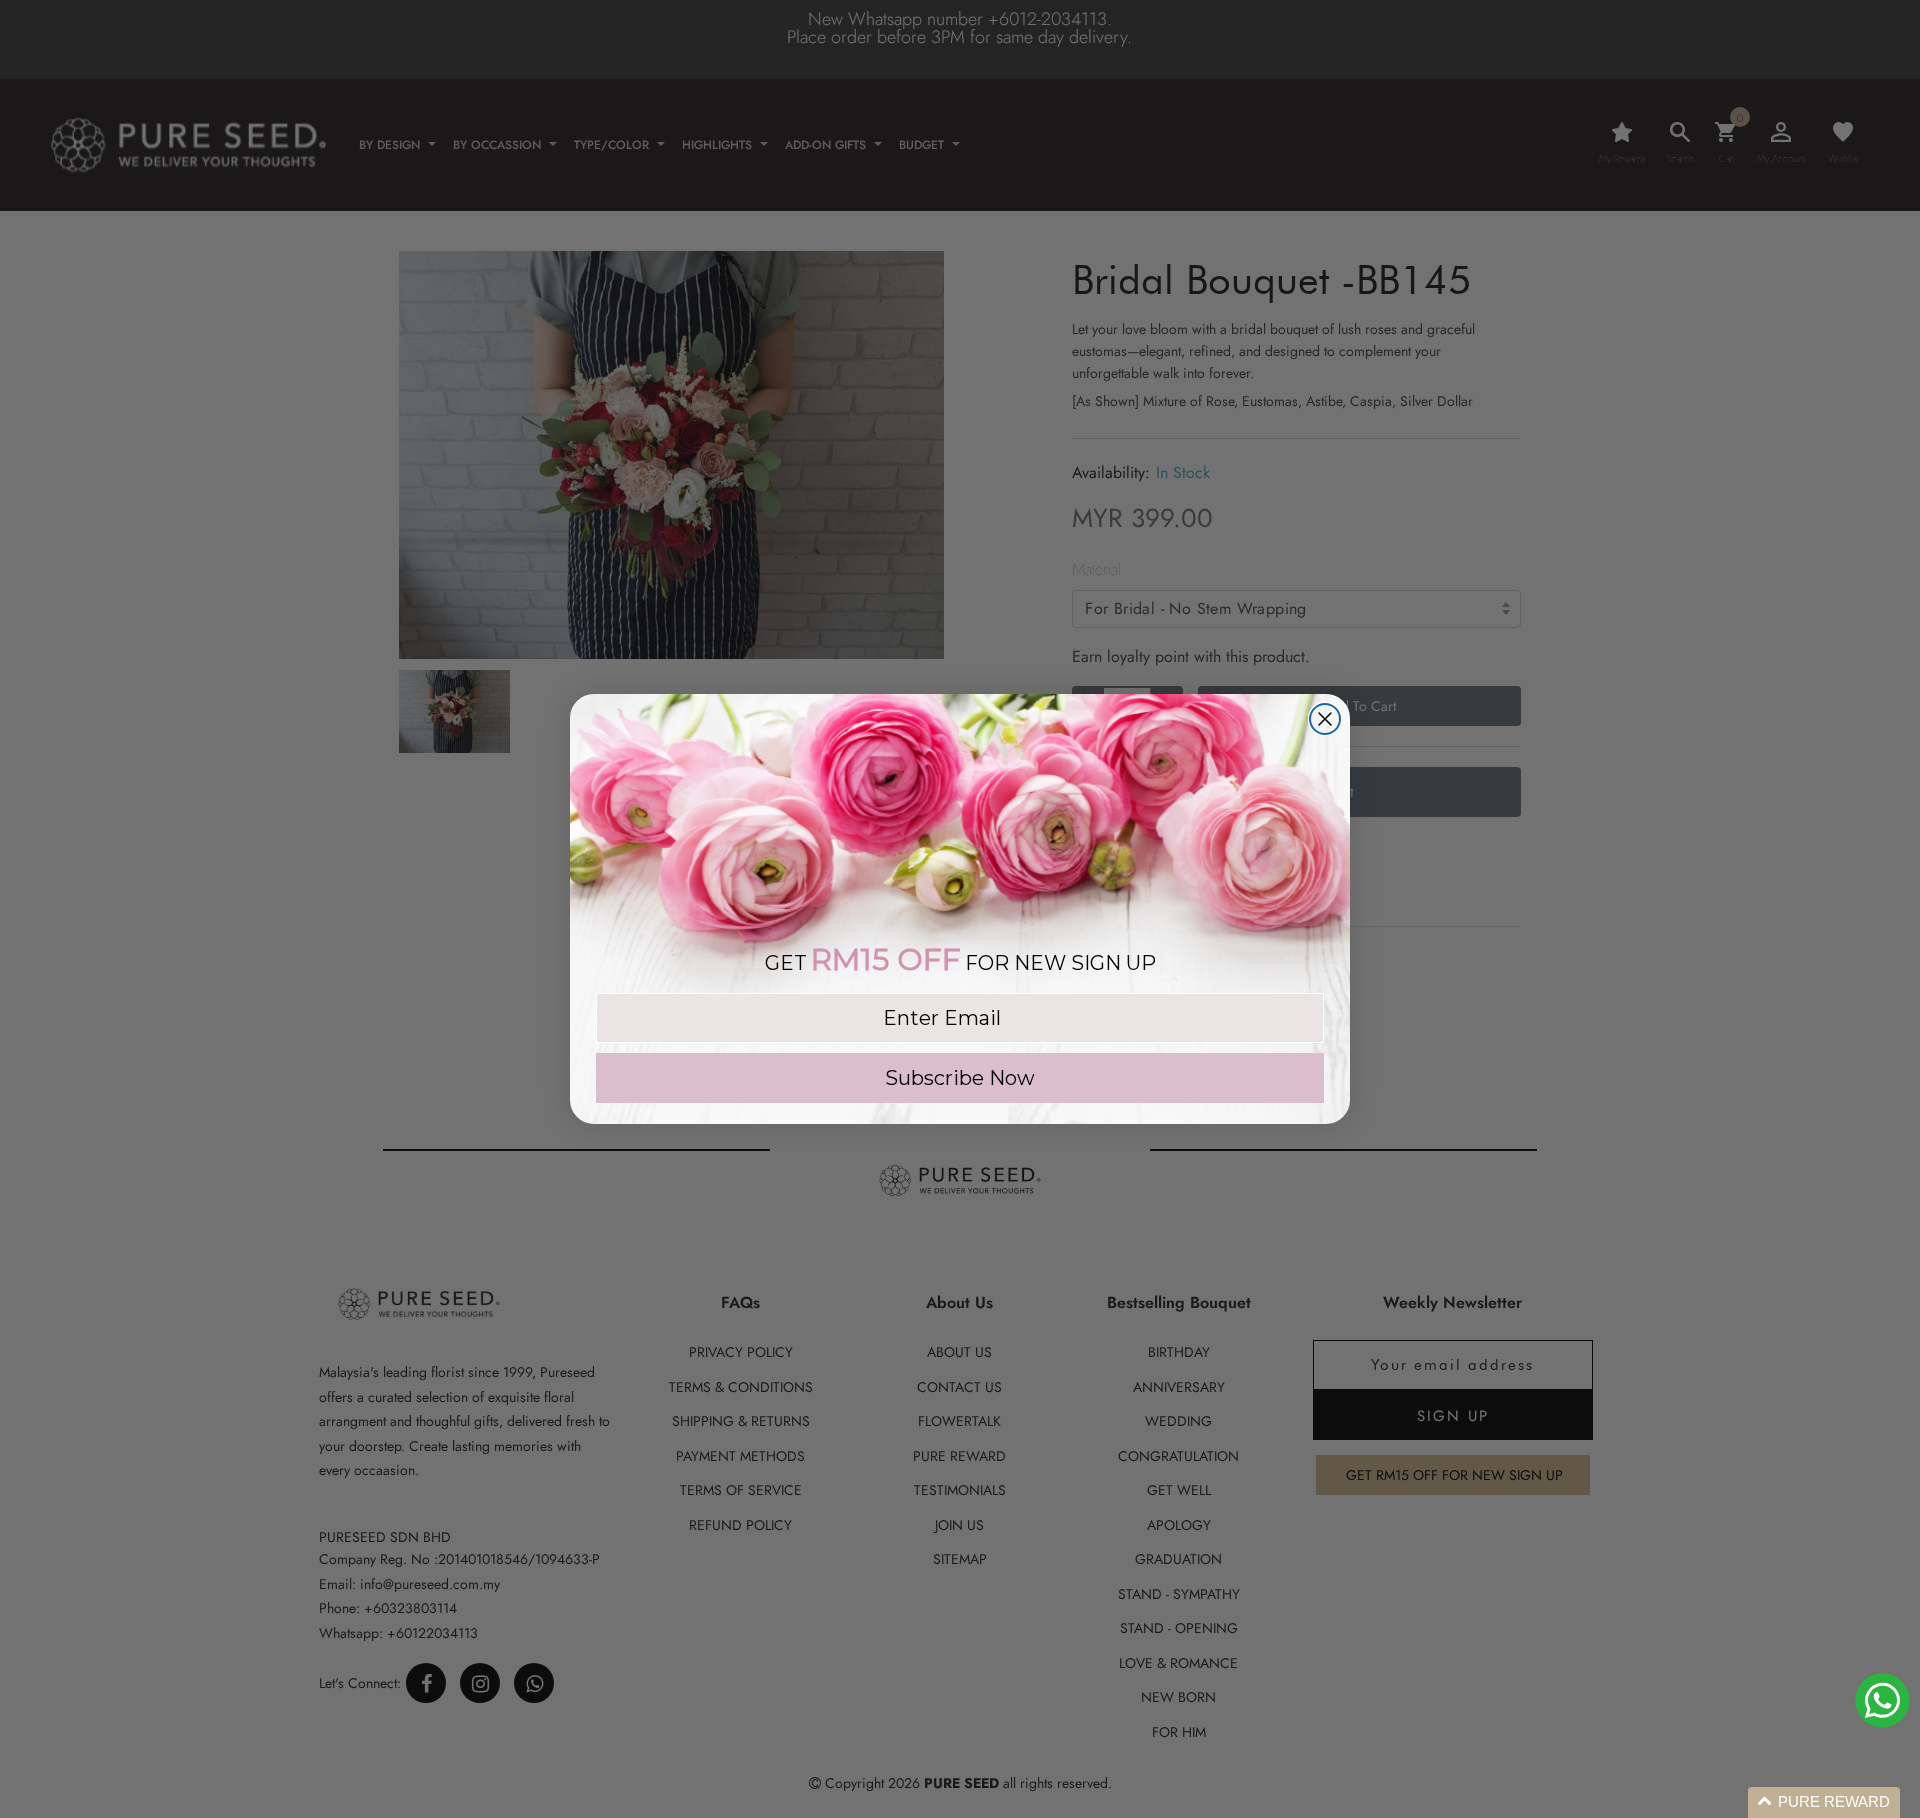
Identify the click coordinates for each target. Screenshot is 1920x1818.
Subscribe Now (960, 1078)
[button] (1824, 1802)
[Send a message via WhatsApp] (1882, 1700)
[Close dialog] (1325, 719)
